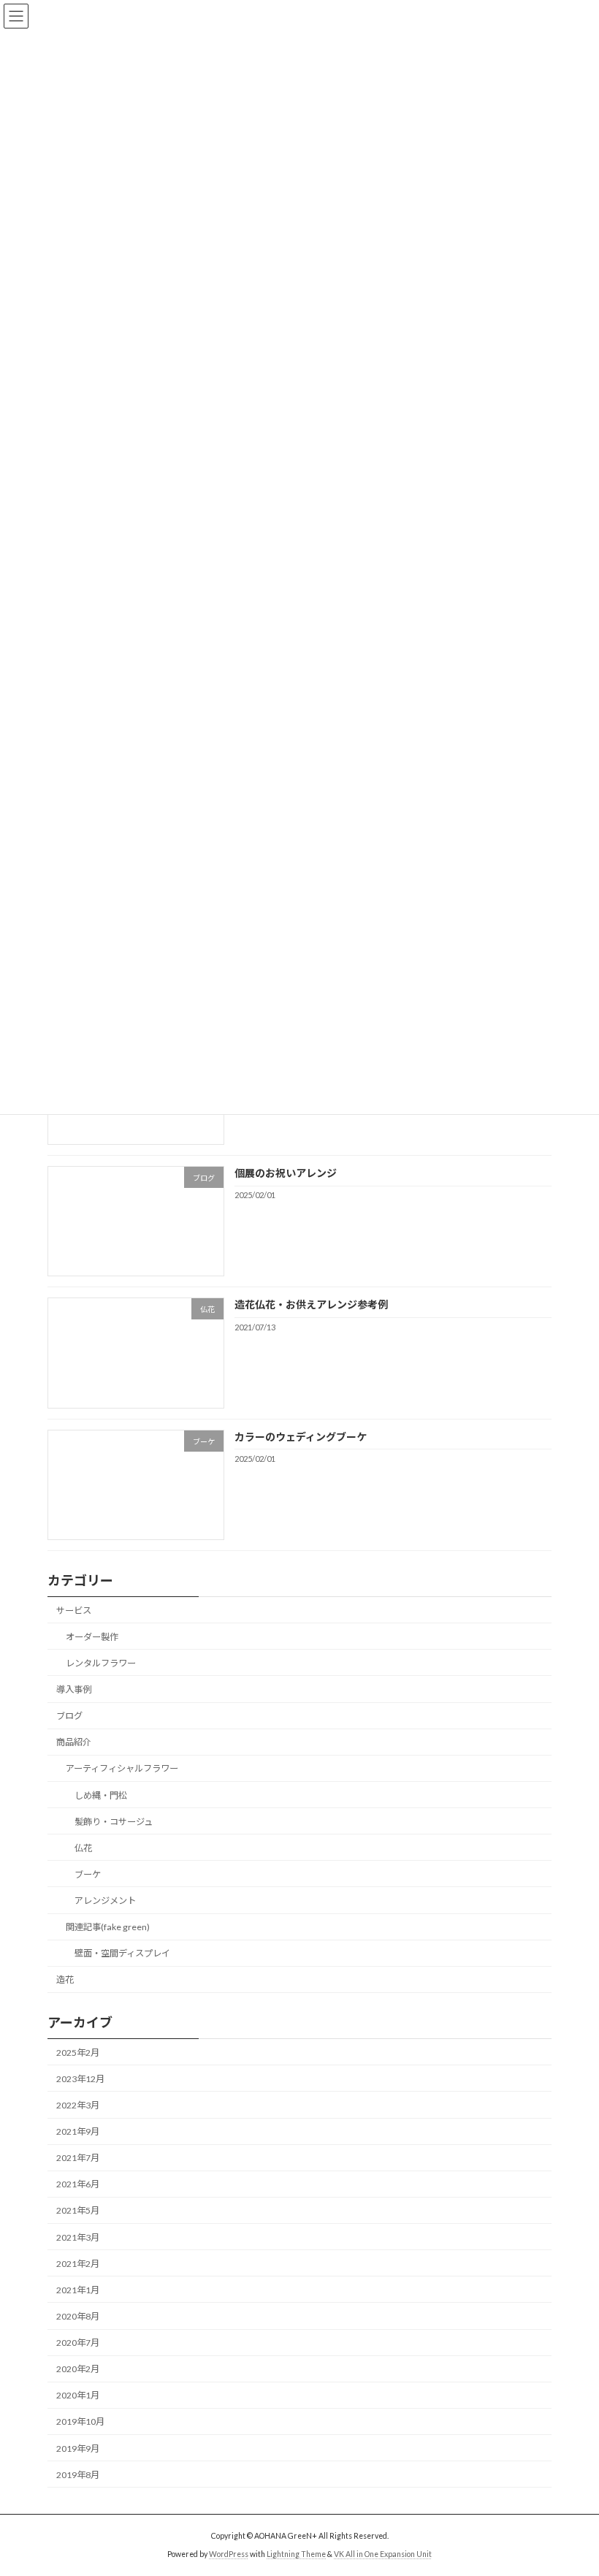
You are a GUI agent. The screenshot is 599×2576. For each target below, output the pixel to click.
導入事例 (74, 1689)
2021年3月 (78, 2237)
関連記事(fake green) (108, 1927)
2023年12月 (80, 2079)
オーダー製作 (92, 1637)
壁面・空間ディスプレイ (122, 1953)
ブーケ (88, 1874)
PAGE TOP (572, 2483)
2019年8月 (78, 2475)
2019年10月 (80, 2422)
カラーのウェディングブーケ (301, 1437)
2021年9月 (78, 2131)
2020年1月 (78, 2396)
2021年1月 (78, 2290)
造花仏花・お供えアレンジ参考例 (311, 1305)
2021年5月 (78, 2211)
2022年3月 (78, 2105)
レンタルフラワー (101, 1663)
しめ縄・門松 (101, 1795)
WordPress (229, 2553)
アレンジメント (105, 1901)
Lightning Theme (296, 2553)
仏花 (83, 1848)
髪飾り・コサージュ (114, 1822)
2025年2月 (78, 2053)
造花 (65, 1980)
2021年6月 (78, 2185)
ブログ (69, 1716)
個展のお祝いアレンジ (286, 1173)
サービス (74, 1611)
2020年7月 (78, 2343)
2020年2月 (78, 2369)
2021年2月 (78, 2264)
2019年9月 (78, 2449)
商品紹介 (74, 1742)
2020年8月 (78, 2316)
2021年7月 (78, 2158)
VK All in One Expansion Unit (383, 2553)
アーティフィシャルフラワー (122, 1769)
